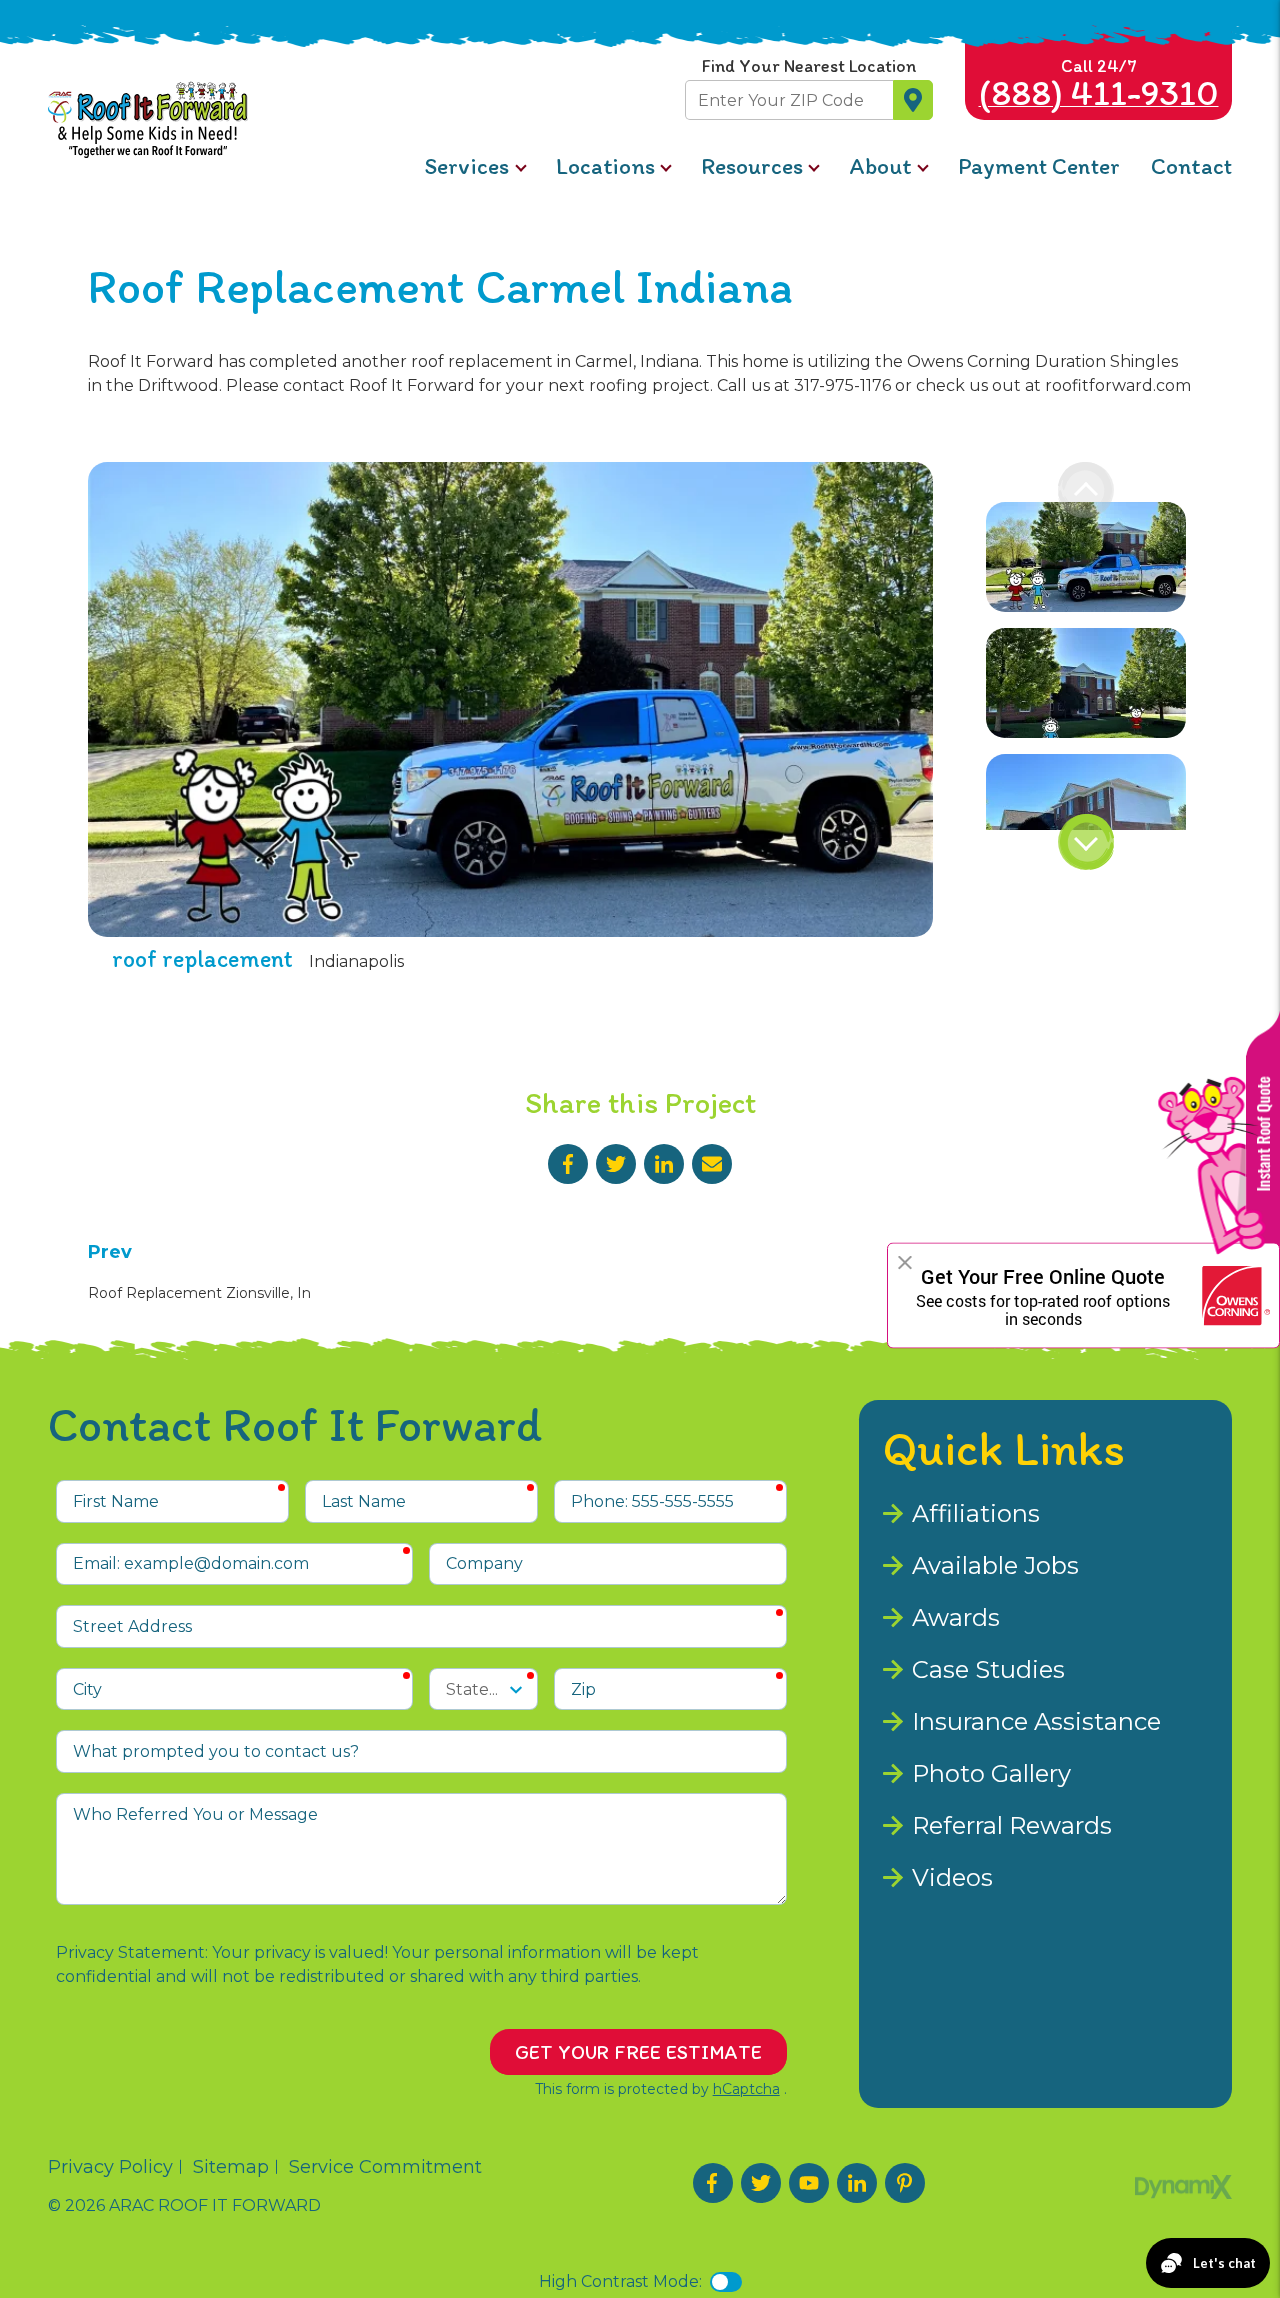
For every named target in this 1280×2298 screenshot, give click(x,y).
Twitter (616, 1164)
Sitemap (231, 2167)
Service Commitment (385, 2167)
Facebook (568, 1164)
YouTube (809, 2183)
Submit (913, 100)
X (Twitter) (761, 2183)
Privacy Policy (110, 2167)
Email (712, 1164)
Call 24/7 (1099, 84)
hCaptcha (746, 2089)
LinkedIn (664, 1164)
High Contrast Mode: (620, 2281)
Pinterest (905, 2183)
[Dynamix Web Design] (1183, 2187)
